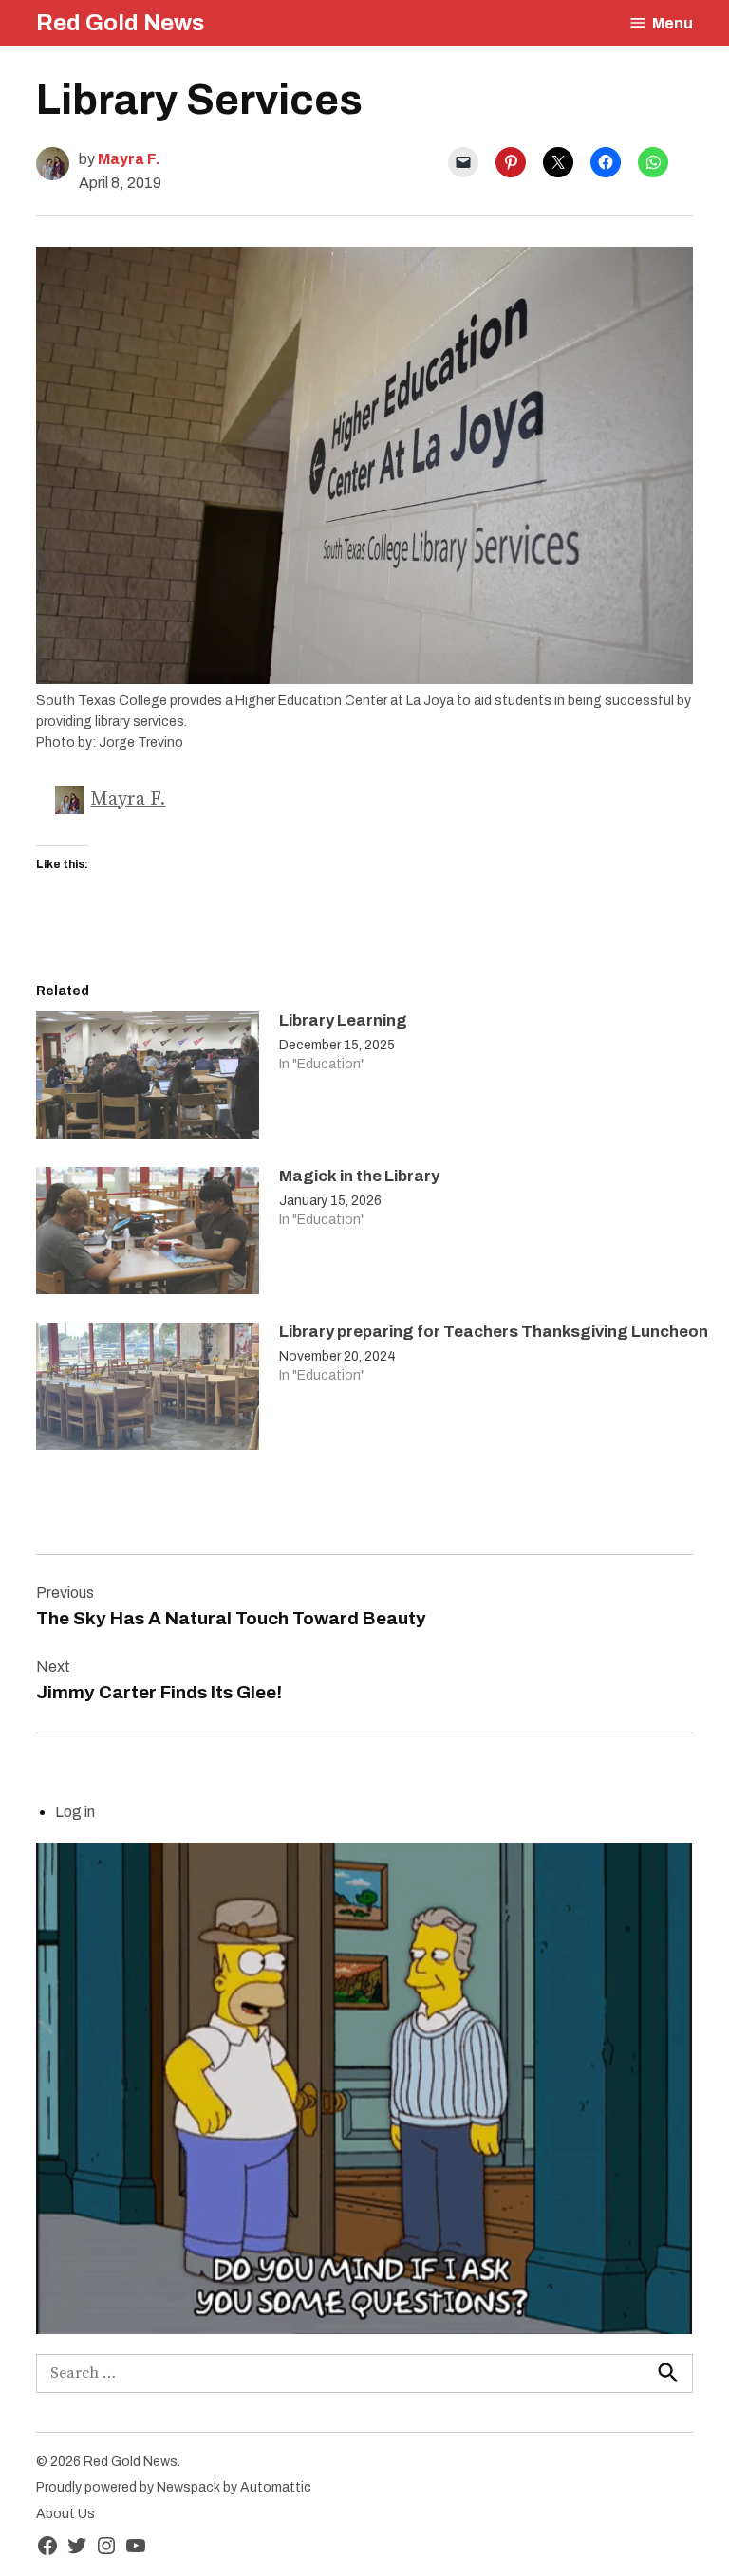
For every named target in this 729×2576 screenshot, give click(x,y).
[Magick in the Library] (148, 1235)
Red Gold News (120, 23)
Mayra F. (129, 159)
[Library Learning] (148, 1080)
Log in (75, 1812)
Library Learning (343, 1020)
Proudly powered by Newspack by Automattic (174, 2487)
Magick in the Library (359, 1176)
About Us (65, 2514)
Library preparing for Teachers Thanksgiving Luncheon (494, 1332)
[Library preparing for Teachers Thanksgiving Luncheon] (148, 1391)
